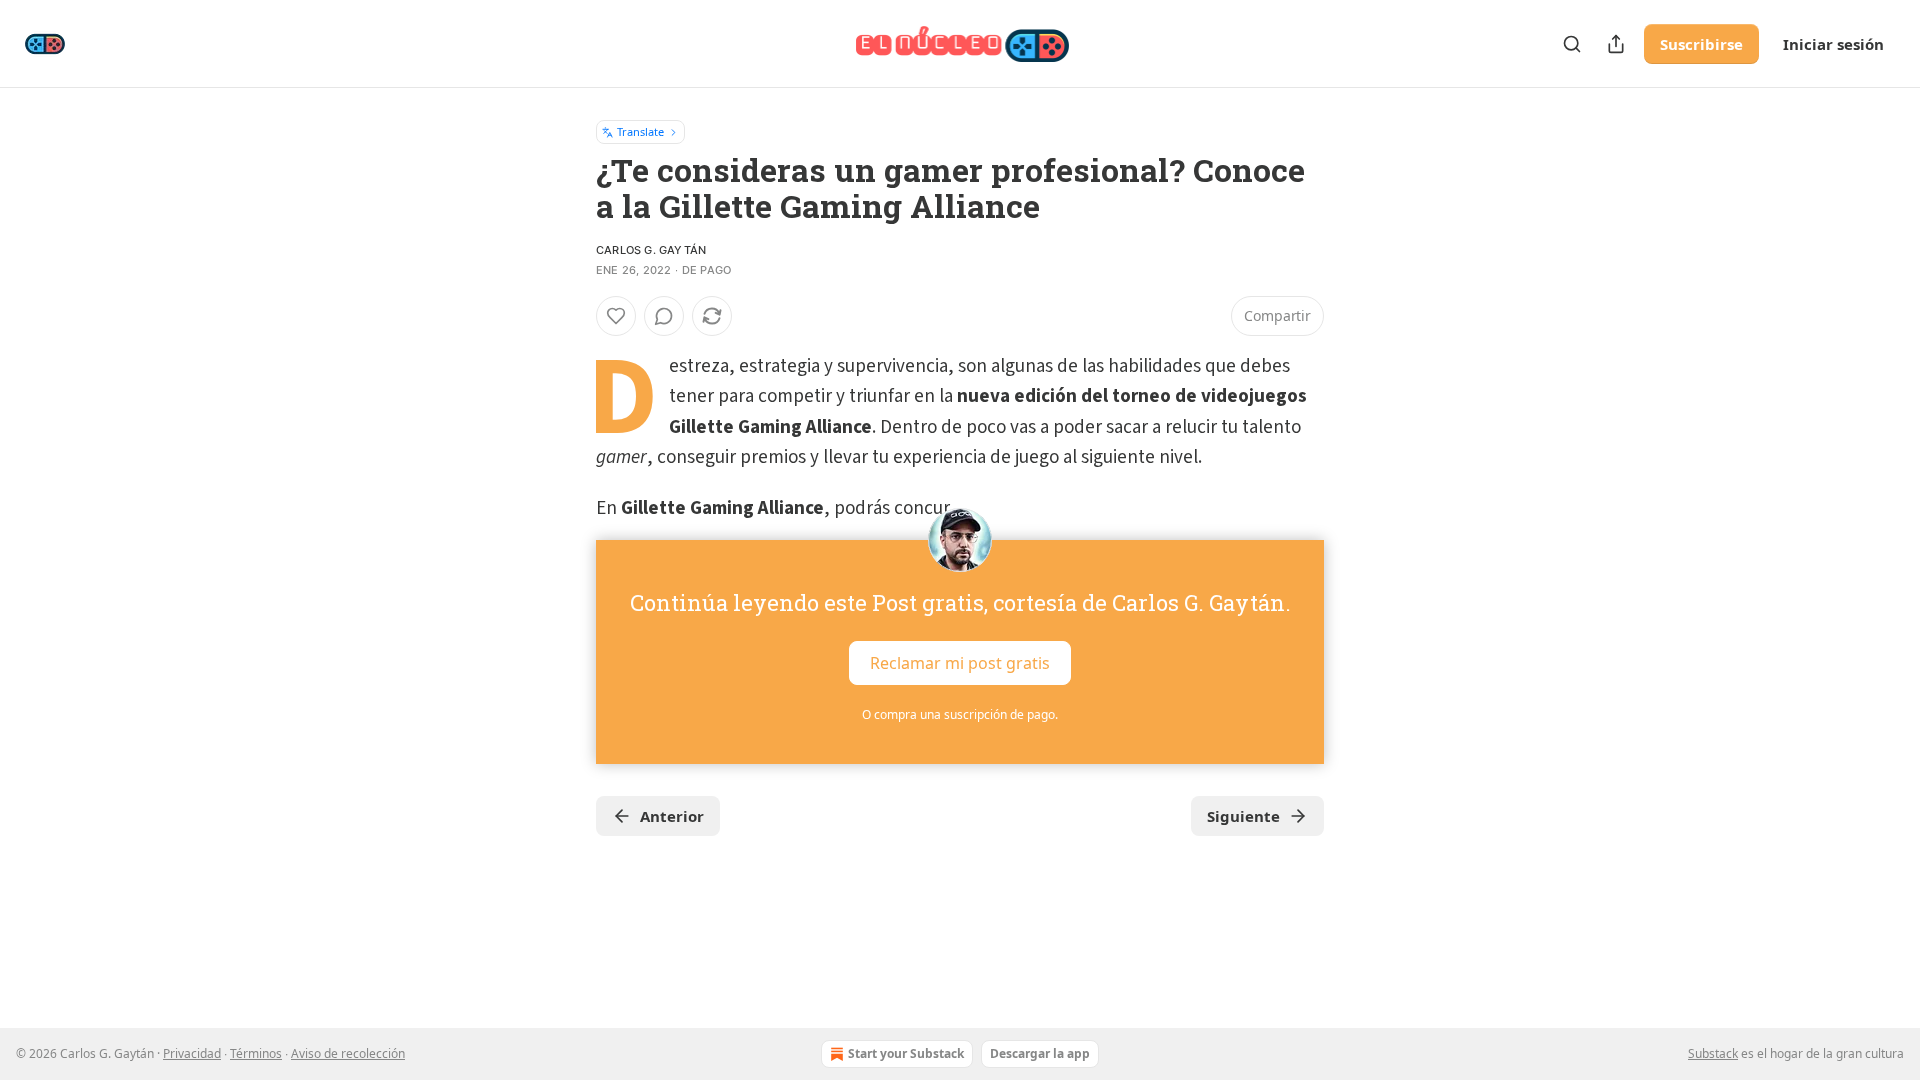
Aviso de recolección (348, 1053)
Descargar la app (1040, 1053)
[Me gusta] (616, 316)
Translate (640, 131)
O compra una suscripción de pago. (960, 714)
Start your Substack (906, 1053)
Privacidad (192, 1053)
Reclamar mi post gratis (960, 663)
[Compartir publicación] (1616, 44)
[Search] (1572, 44)
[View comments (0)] (664, 316)
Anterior (672, 816)
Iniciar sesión (1833, 44)
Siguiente (1243, 816)
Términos (256, 1053)
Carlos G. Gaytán (651, 250)
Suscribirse (1701, 44)
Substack (1713, 1053)
